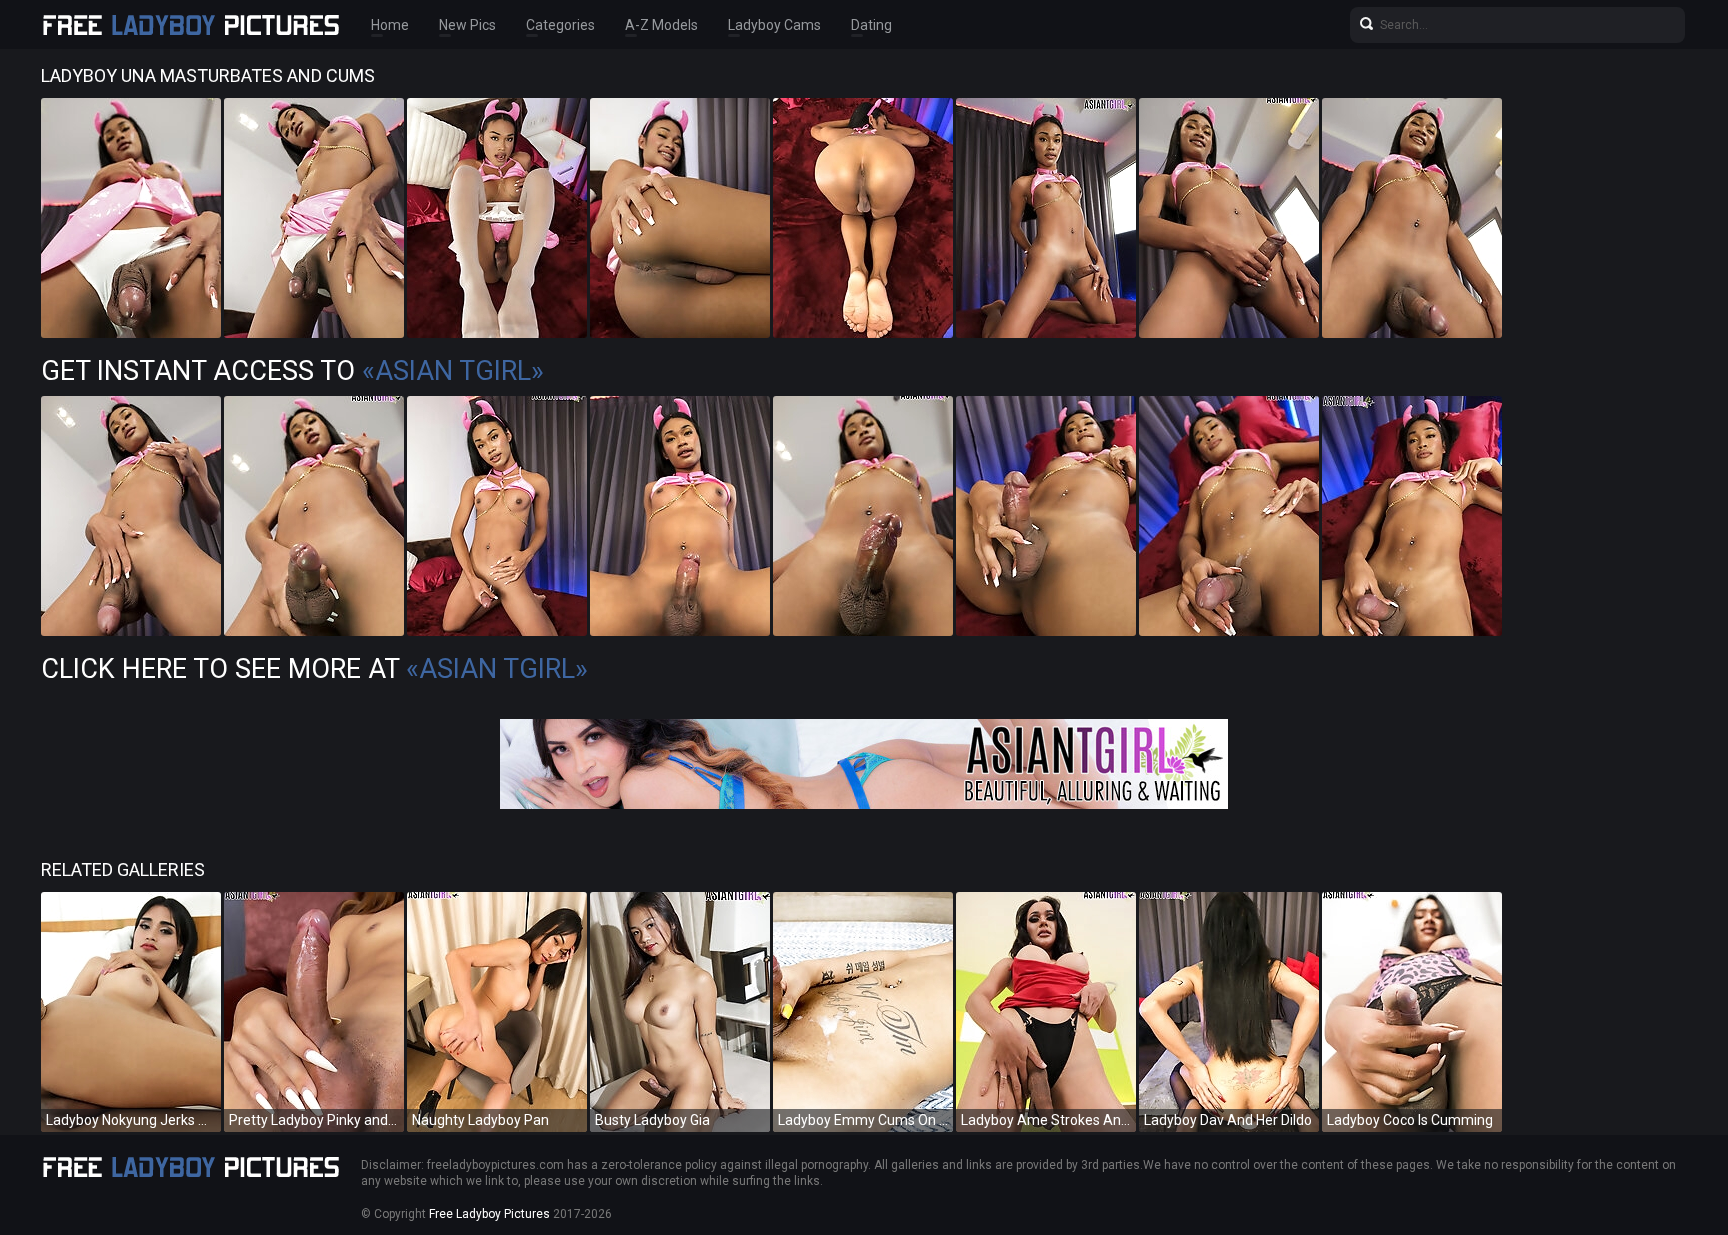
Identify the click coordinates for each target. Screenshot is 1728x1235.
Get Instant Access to (292, 371)
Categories (560, 25)
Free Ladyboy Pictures (489, 1214)
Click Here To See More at (314, 669)
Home (390, 25)
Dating (871, 25)
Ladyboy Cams (774, 25)
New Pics (467, 25)
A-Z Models (661, 25)
